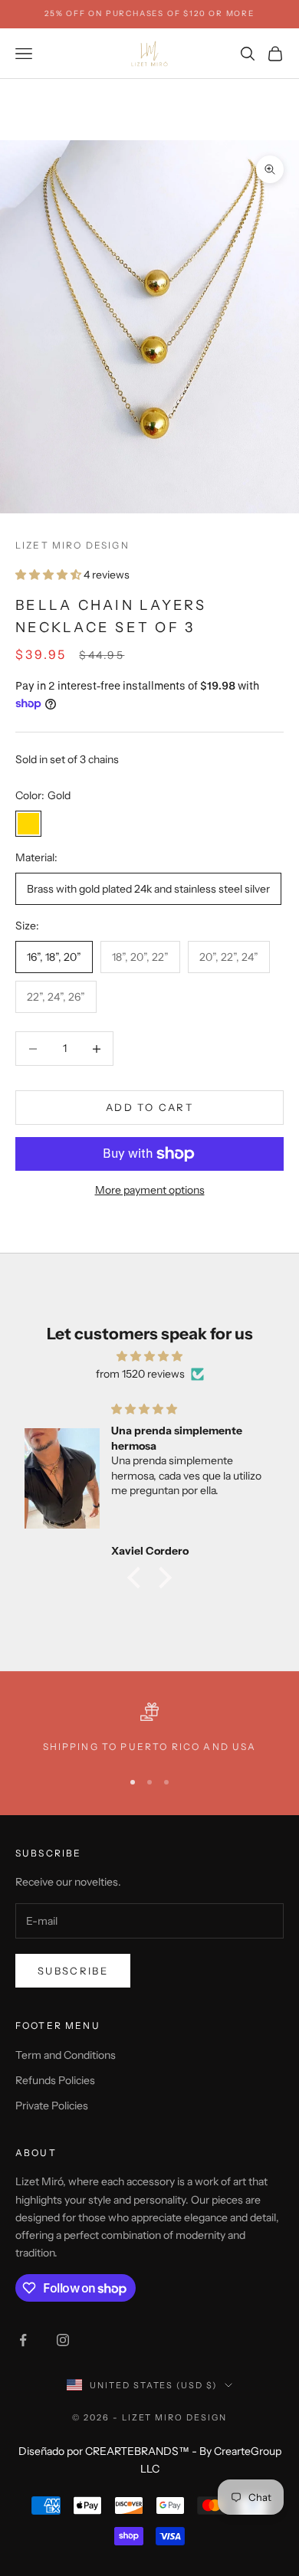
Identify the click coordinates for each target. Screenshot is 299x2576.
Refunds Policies (55, 2080)
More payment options (150, 1190)
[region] (149, 1729)
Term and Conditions (66, 2055)
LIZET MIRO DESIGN (72, 545)
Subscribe (73, 1971)
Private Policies (52, 2106)
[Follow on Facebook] (23, 2340)
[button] (138, 1578)
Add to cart (149, 1107)
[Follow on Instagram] (63, 2340)
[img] (149, 1356)
